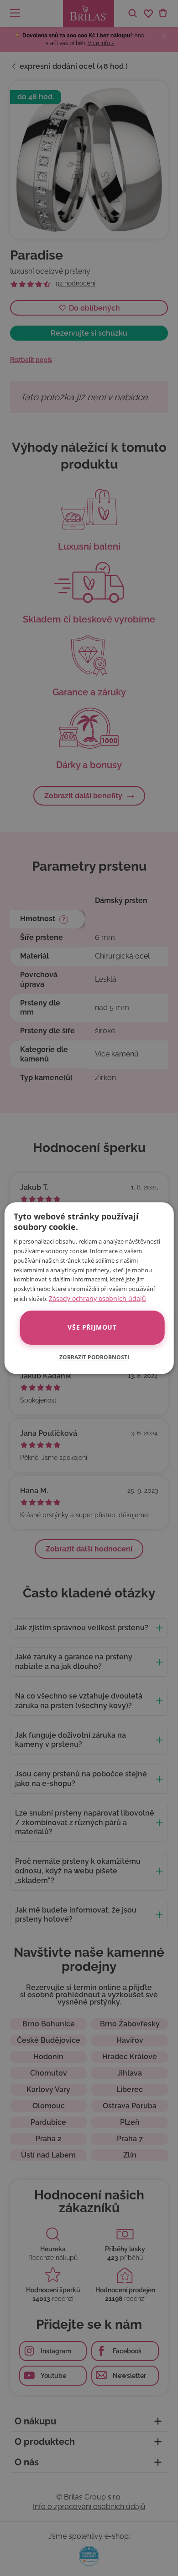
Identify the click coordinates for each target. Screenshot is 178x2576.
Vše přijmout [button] (92, 1328)
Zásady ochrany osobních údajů (97, 1298)
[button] (89, 1357)
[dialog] (89, 1288)
